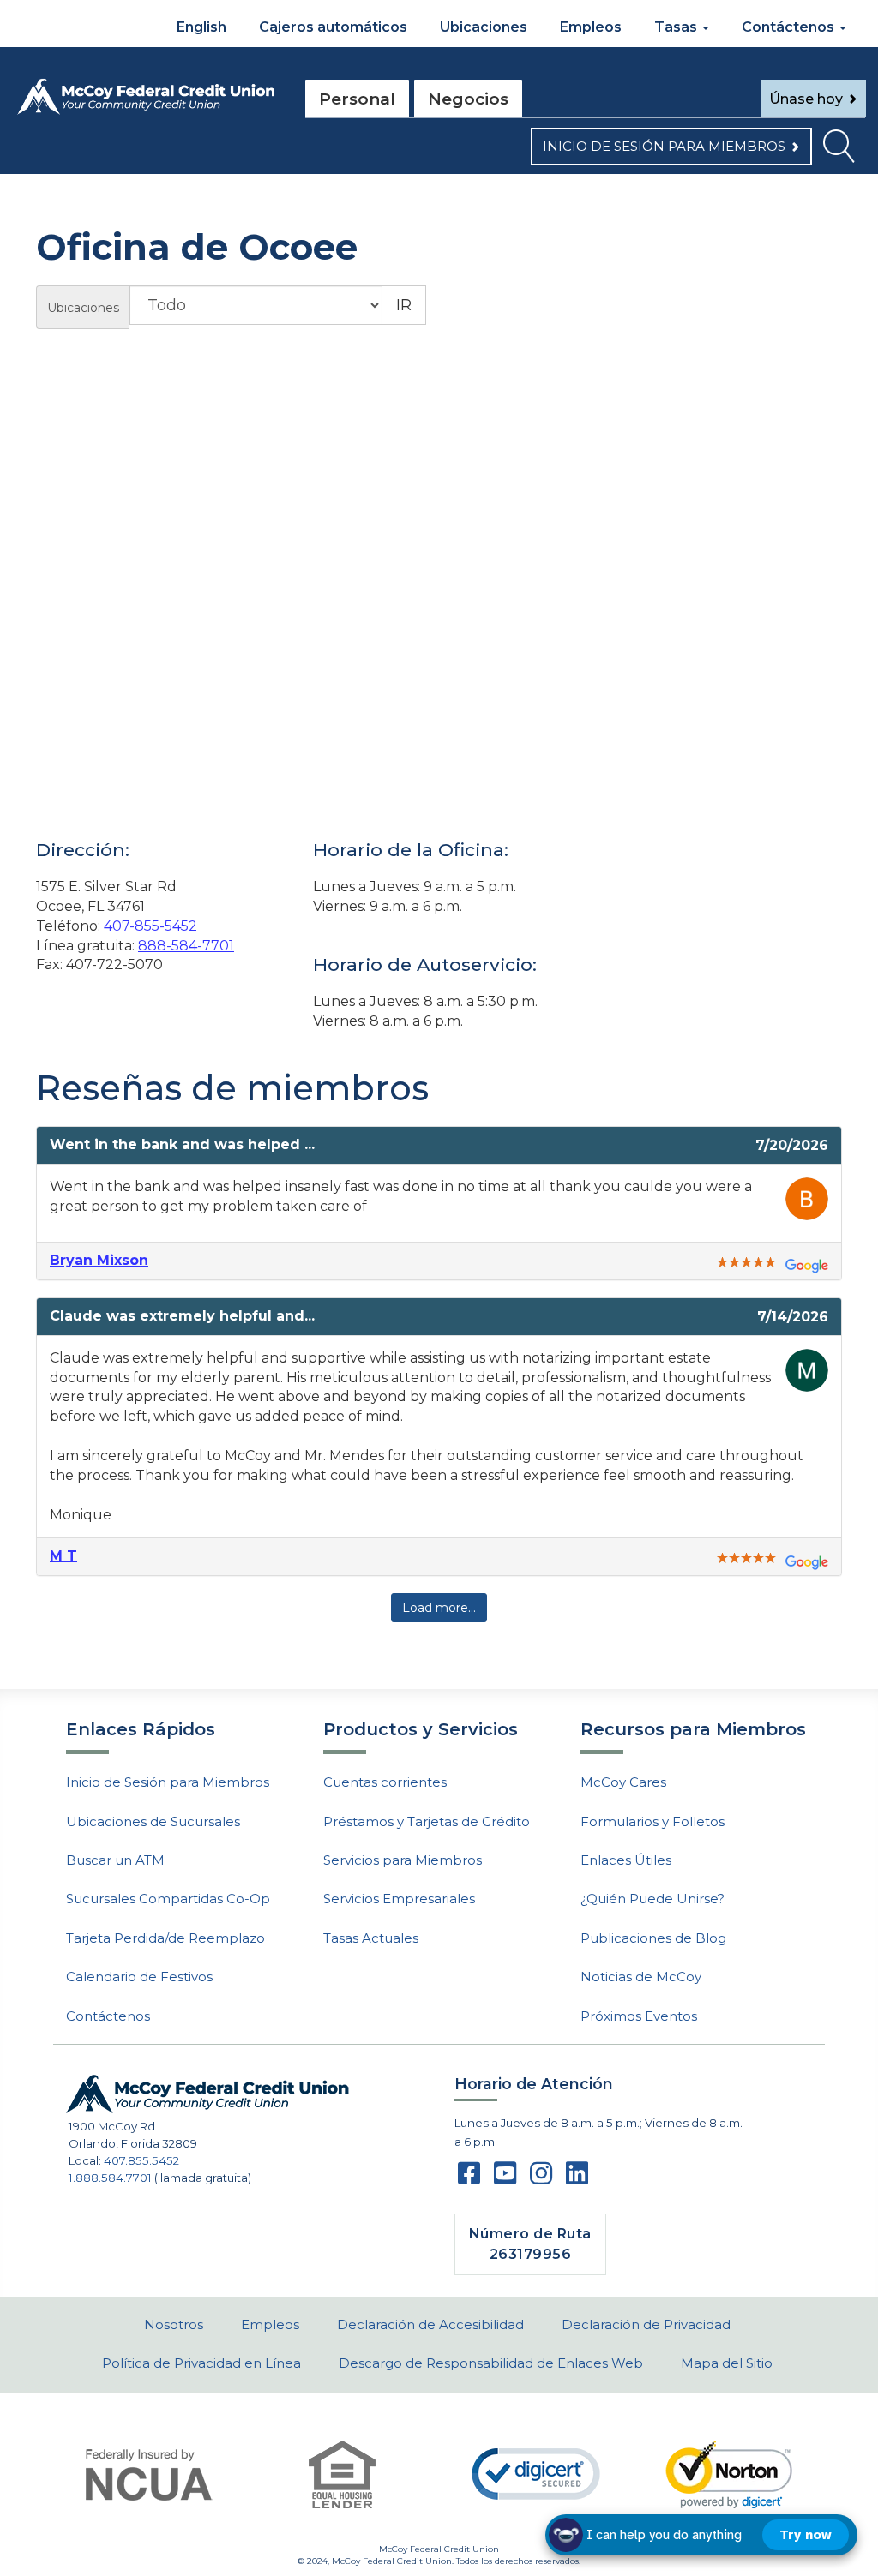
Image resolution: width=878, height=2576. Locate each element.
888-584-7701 (186, 946)
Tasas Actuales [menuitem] (371, 1938)
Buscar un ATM (115, 1860)
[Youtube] (505, 2178)
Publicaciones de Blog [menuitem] (653, 1938)
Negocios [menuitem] (468, 99)
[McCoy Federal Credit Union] (146, 97)
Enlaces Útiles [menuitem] (626, 1860)
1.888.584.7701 (110, 2178)
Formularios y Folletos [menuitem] (652, 1821)
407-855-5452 (150, 926)
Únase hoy (806, 99)
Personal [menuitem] (357, 99)
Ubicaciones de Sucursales (153, 1821)
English (200, 27)
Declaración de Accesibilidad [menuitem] (430, 2324)
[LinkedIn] (577, 2178)
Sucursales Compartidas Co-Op (168, 1899)
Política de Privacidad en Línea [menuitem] (201, 2363)
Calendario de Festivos (139, 1977)
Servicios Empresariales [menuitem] (399, 1899)
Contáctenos (108, 2016)
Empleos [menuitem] (591, 27)
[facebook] (469, 2178)
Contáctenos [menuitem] (790, 27)
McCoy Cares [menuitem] (623, 1782)
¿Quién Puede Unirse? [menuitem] (652, 1899)
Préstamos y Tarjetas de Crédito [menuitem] (427, 1821)
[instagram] (541, 2178)
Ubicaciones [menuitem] (484, 27)
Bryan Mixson (99, 1260)
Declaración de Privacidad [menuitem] (646, 2324)
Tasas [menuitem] (677, 27)
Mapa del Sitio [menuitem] (727, 2363)
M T (63, 1556)
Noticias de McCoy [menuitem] (641, 1977)
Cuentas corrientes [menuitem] (385, 1782)
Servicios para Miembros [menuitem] (403, 1860)
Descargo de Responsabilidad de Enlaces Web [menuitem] (491, 2363)
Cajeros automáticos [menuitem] (333, 27)
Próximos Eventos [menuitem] (639, 2016)
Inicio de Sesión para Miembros (664, 146)
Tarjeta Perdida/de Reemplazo (165, 1938)
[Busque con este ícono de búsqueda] (839, 151)
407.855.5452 (141, 2160)
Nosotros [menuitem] (174, 2324)
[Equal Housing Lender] (343, 2474)
